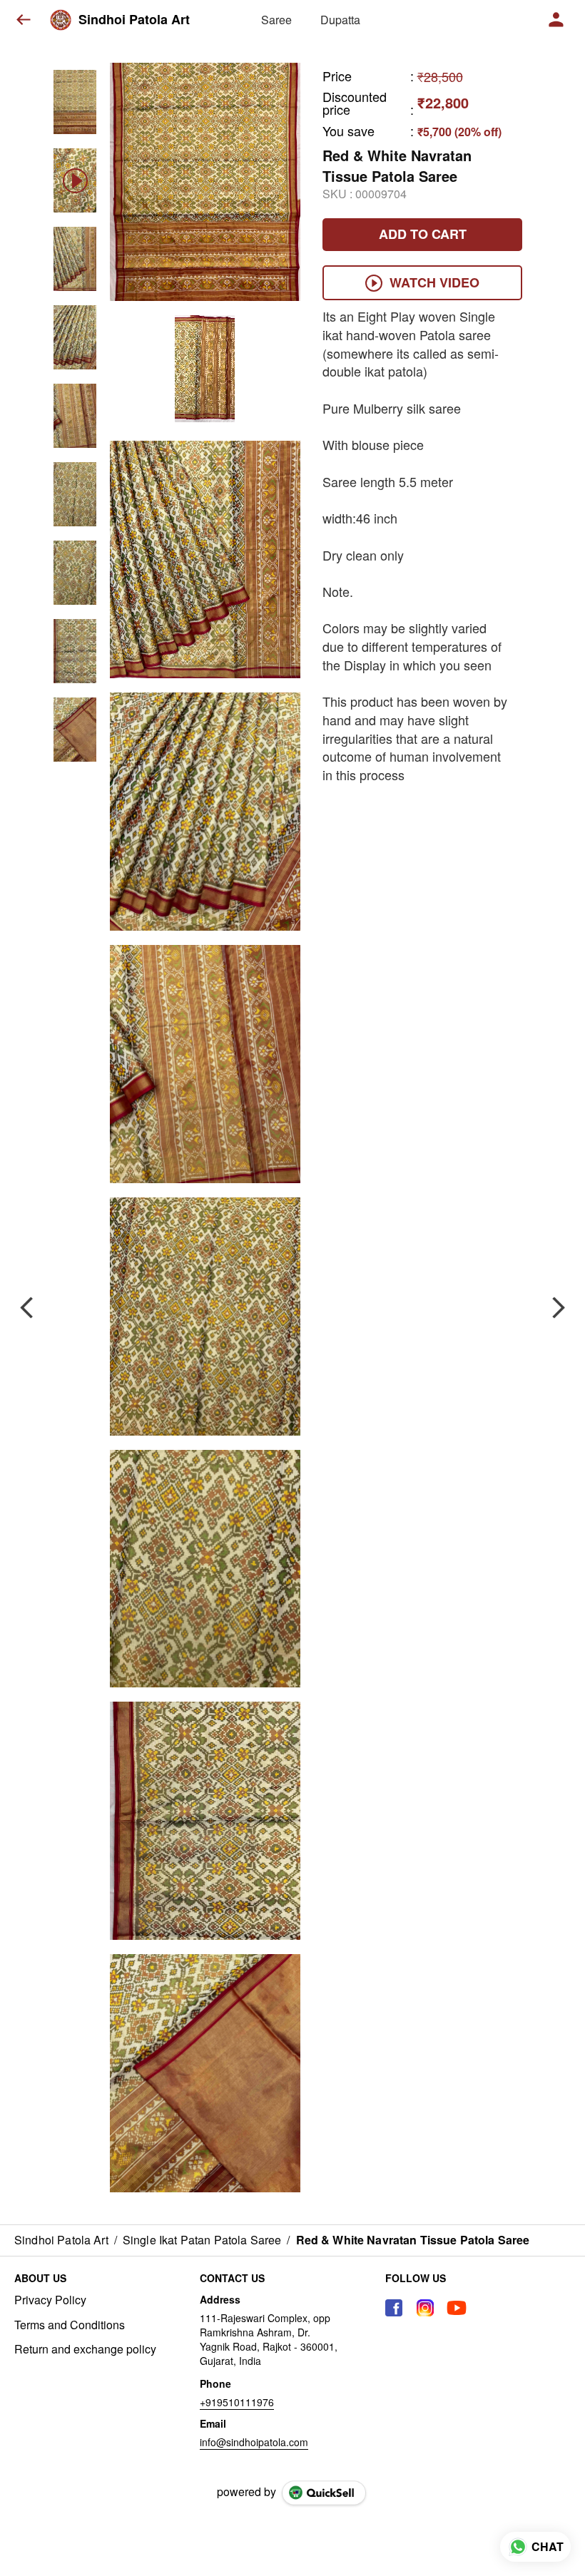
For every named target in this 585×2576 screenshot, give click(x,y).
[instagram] (425, 2308)
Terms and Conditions (70, 2325)
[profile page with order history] (556, 20)
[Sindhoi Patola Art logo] (61, 20)
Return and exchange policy (85, 2349)
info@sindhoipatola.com (254, 2442)
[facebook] (394, 2308)
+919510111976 (237, 2402)
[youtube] (457, 2308)
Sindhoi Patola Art (134, 20)
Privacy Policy (50, 2300)
